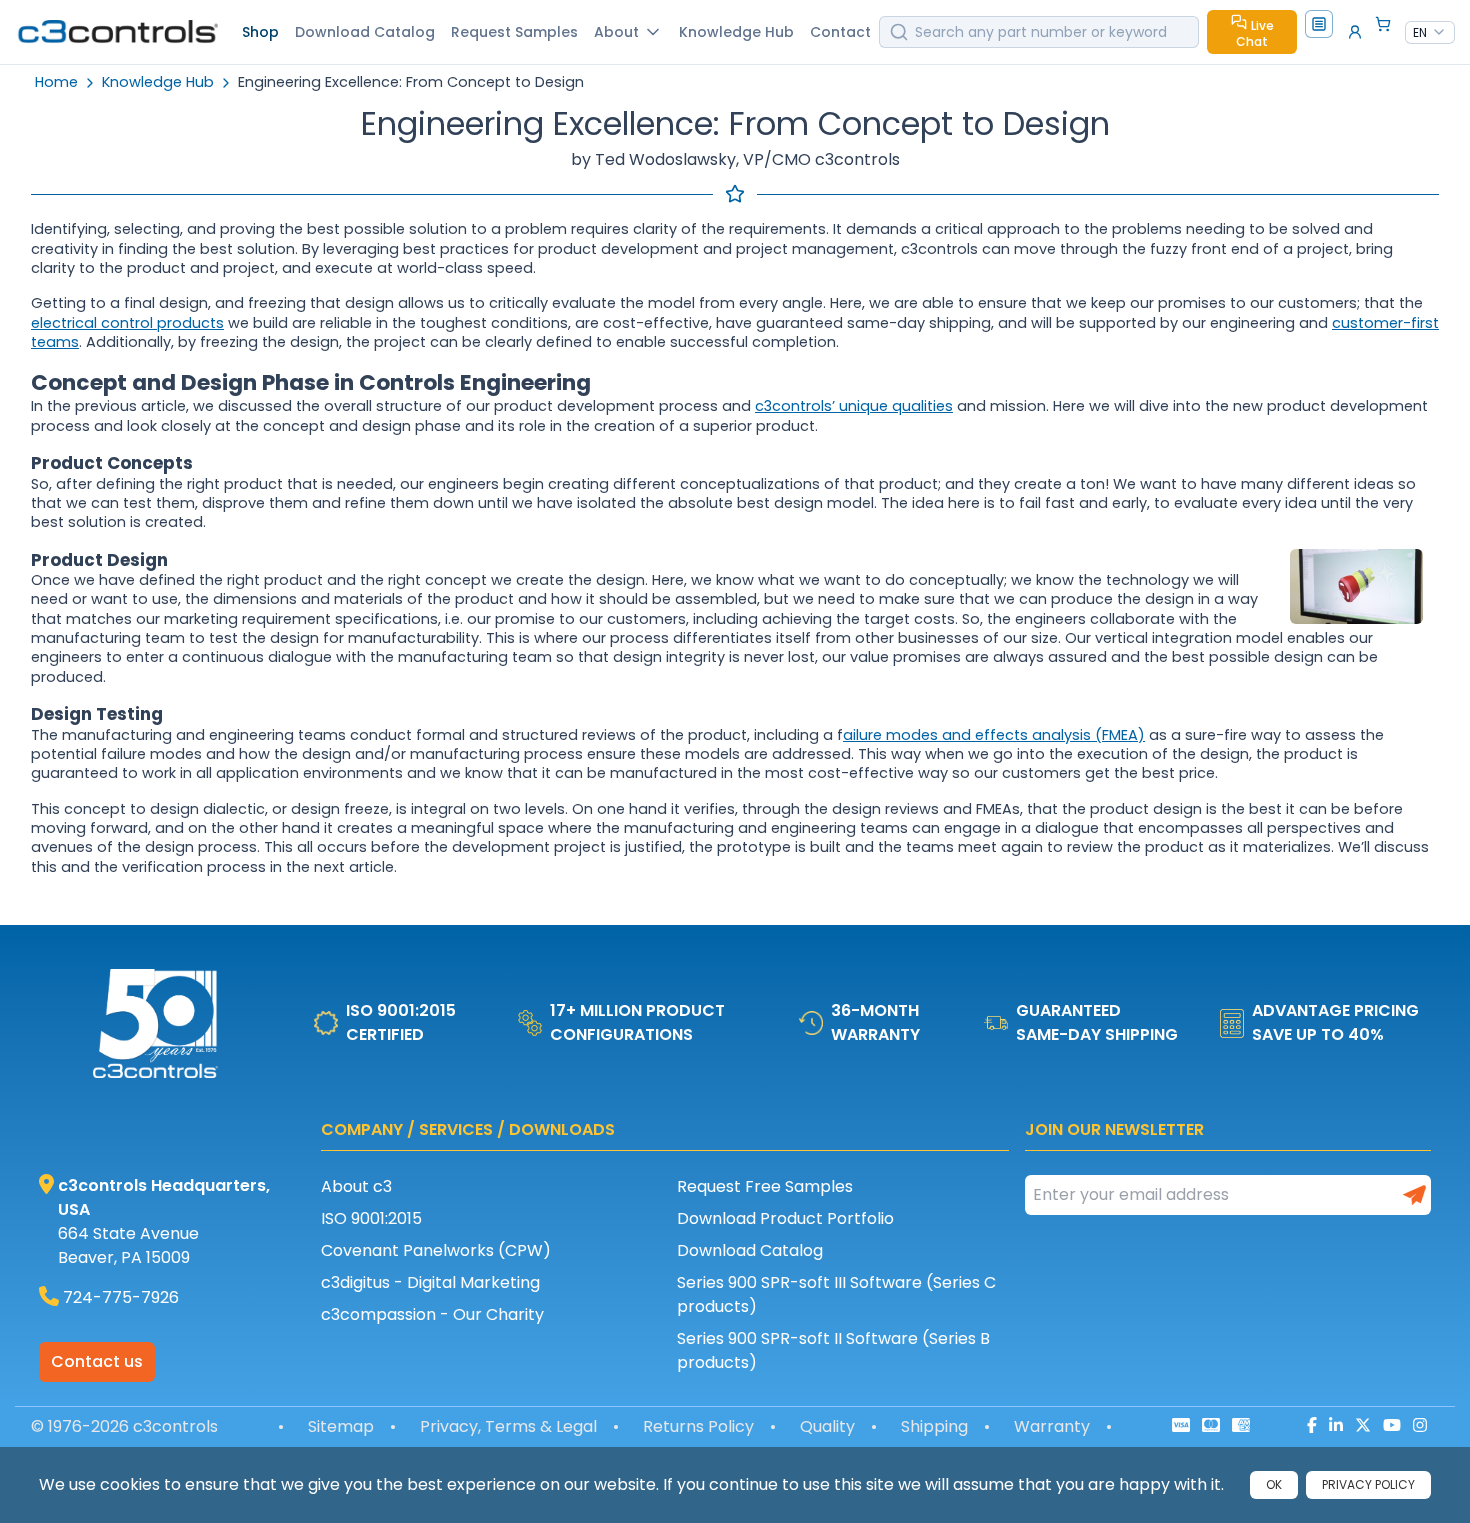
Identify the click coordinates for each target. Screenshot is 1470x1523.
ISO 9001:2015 (371, 1218)
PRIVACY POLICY (1368, 1484)
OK (1274, 1484)
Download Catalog (750, 1250)
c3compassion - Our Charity (432, 1314)
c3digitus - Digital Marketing (430, 1282)
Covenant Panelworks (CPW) (436, 1250)
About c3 (356, 1186)
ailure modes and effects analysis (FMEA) (994, 735)
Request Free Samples (765, 1186)
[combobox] (1430, 33)
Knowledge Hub (158, 82)
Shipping (934, 1426)
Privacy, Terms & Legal (508, 1426)
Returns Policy (698, 1426)
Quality (827, 1426)
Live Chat (1255, 33)
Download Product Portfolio (785, 1218)
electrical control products (127, 323)
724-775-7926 (121, 1297)
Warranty (1052, 1426)
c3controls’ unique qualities (854, 406)
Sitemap (341, 1426)
